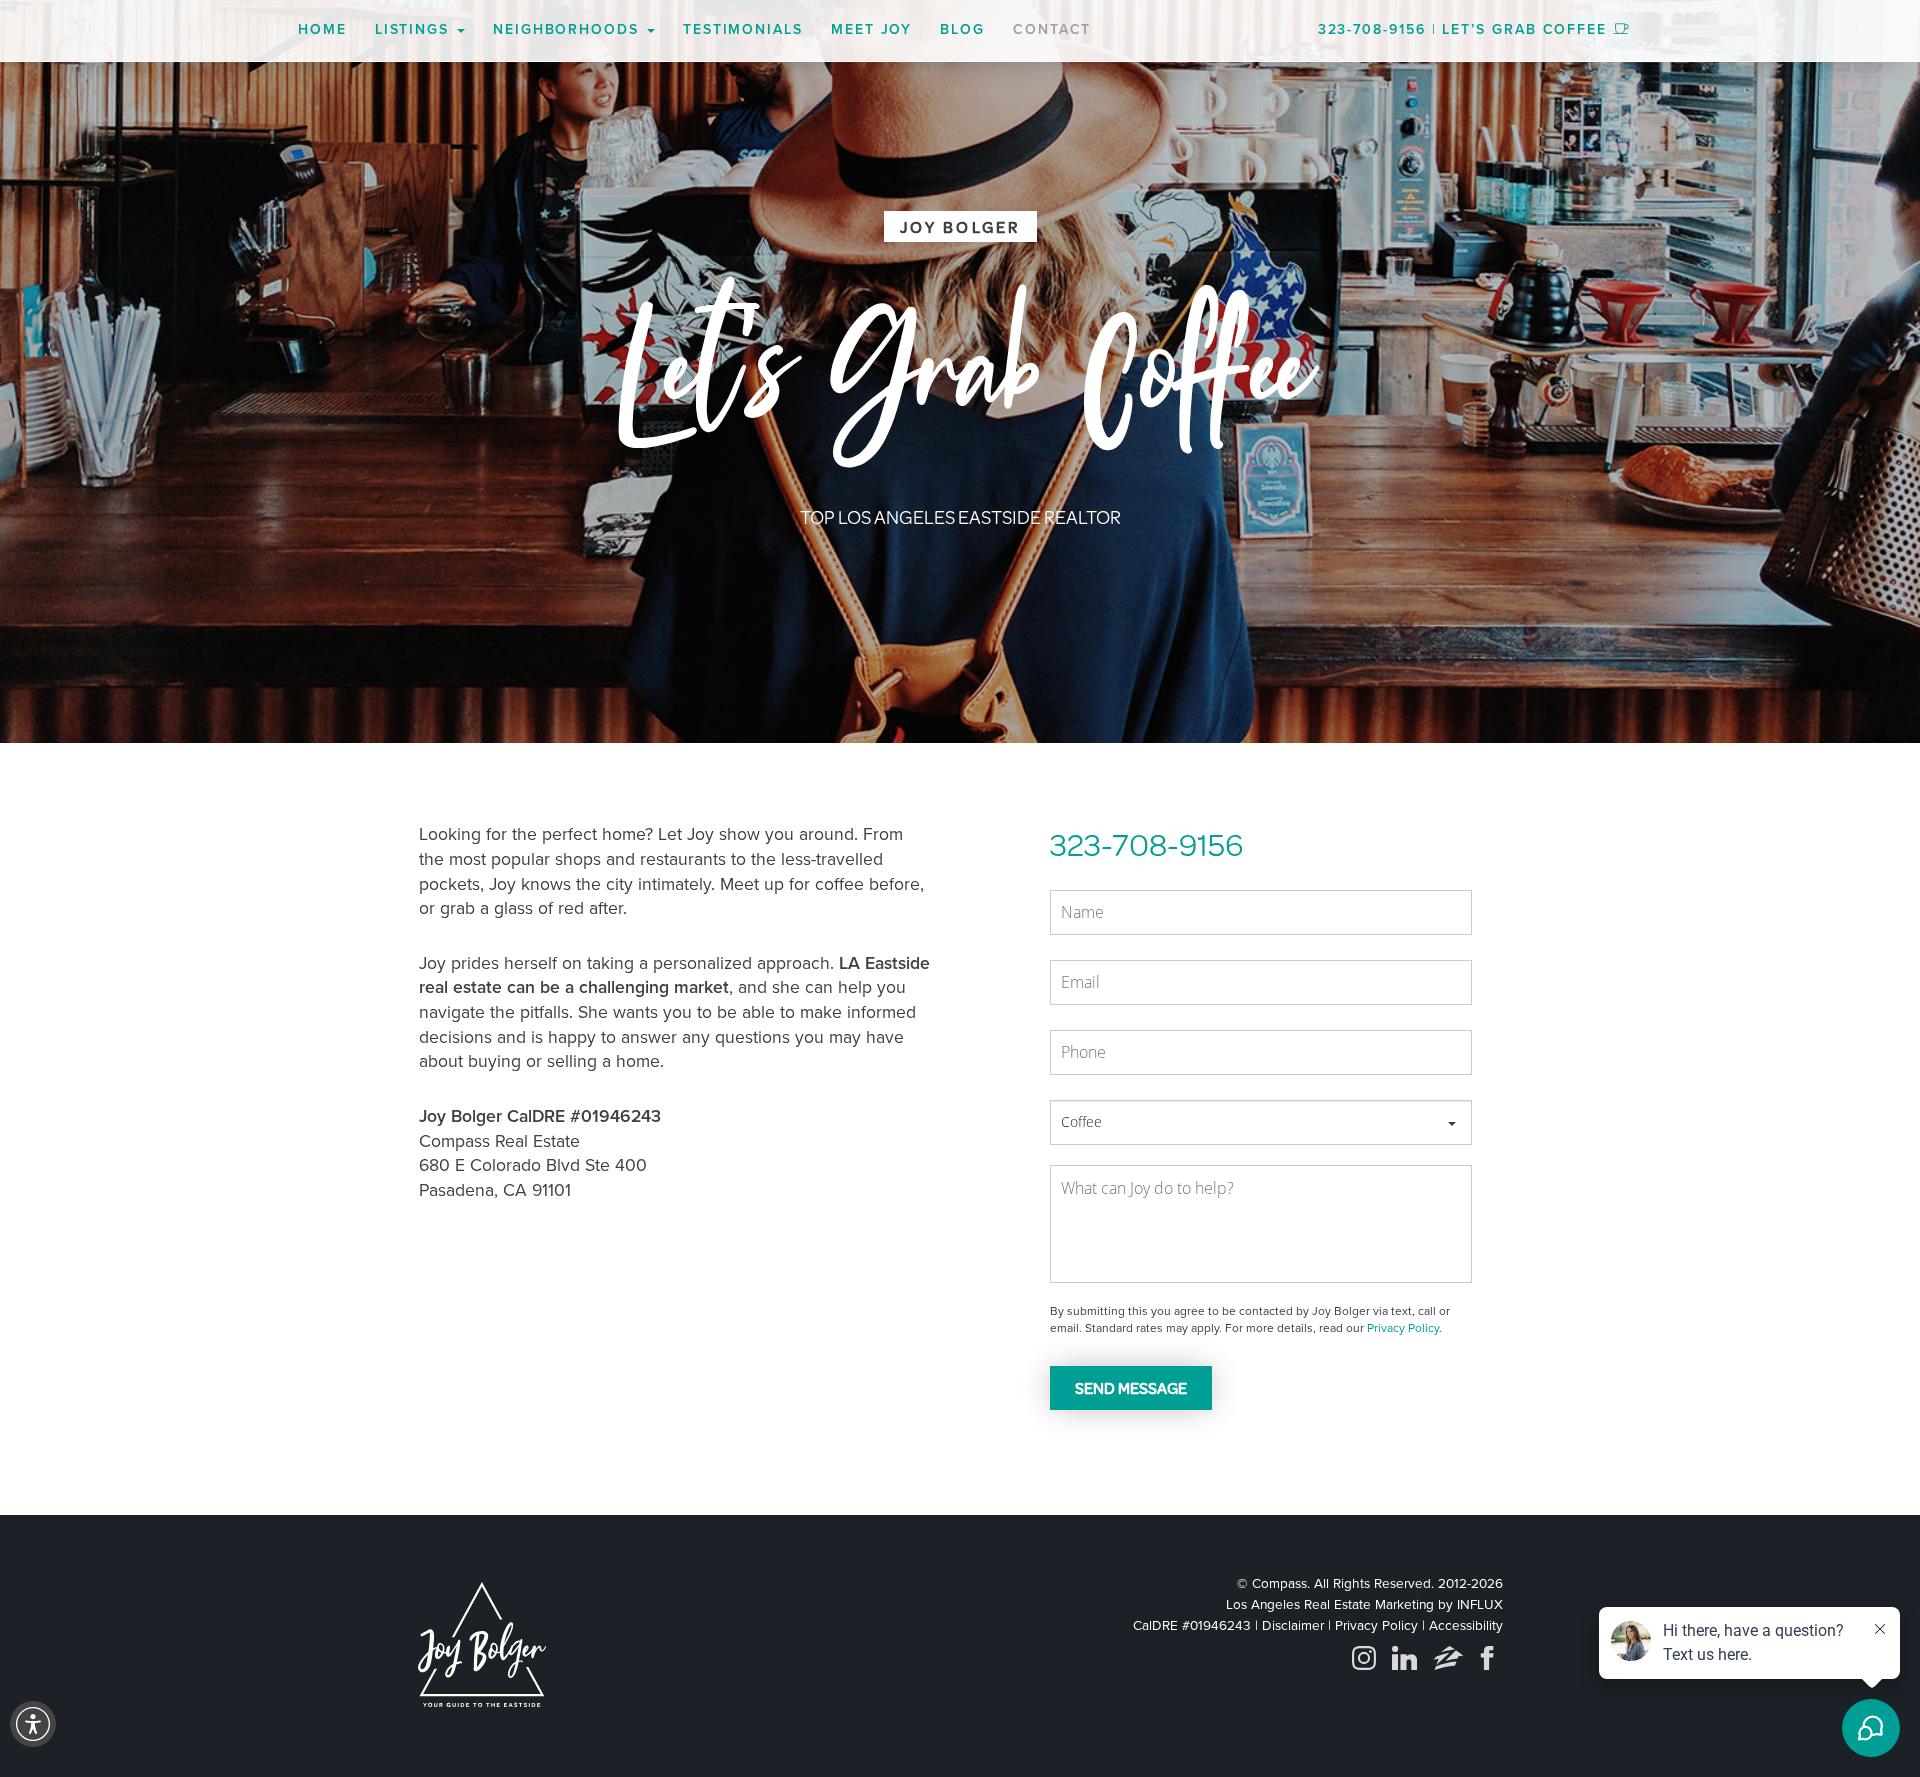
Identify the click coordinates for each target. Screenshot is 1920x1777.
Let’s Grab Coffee (1524, 29)
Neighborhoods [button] (569, 29)
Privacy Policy (1403, 1328)
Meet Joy (871, 29)
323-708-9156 (1372, 29)
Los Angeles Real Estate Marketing (1330, 1605)
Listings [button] (415, 29)
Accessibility (1466, 1626)
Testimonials (743, 29)
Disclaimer (1293, 1626)
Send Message (1131, 1387)
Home (322, 29)
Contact (1052, 29)
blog (962, 29)
